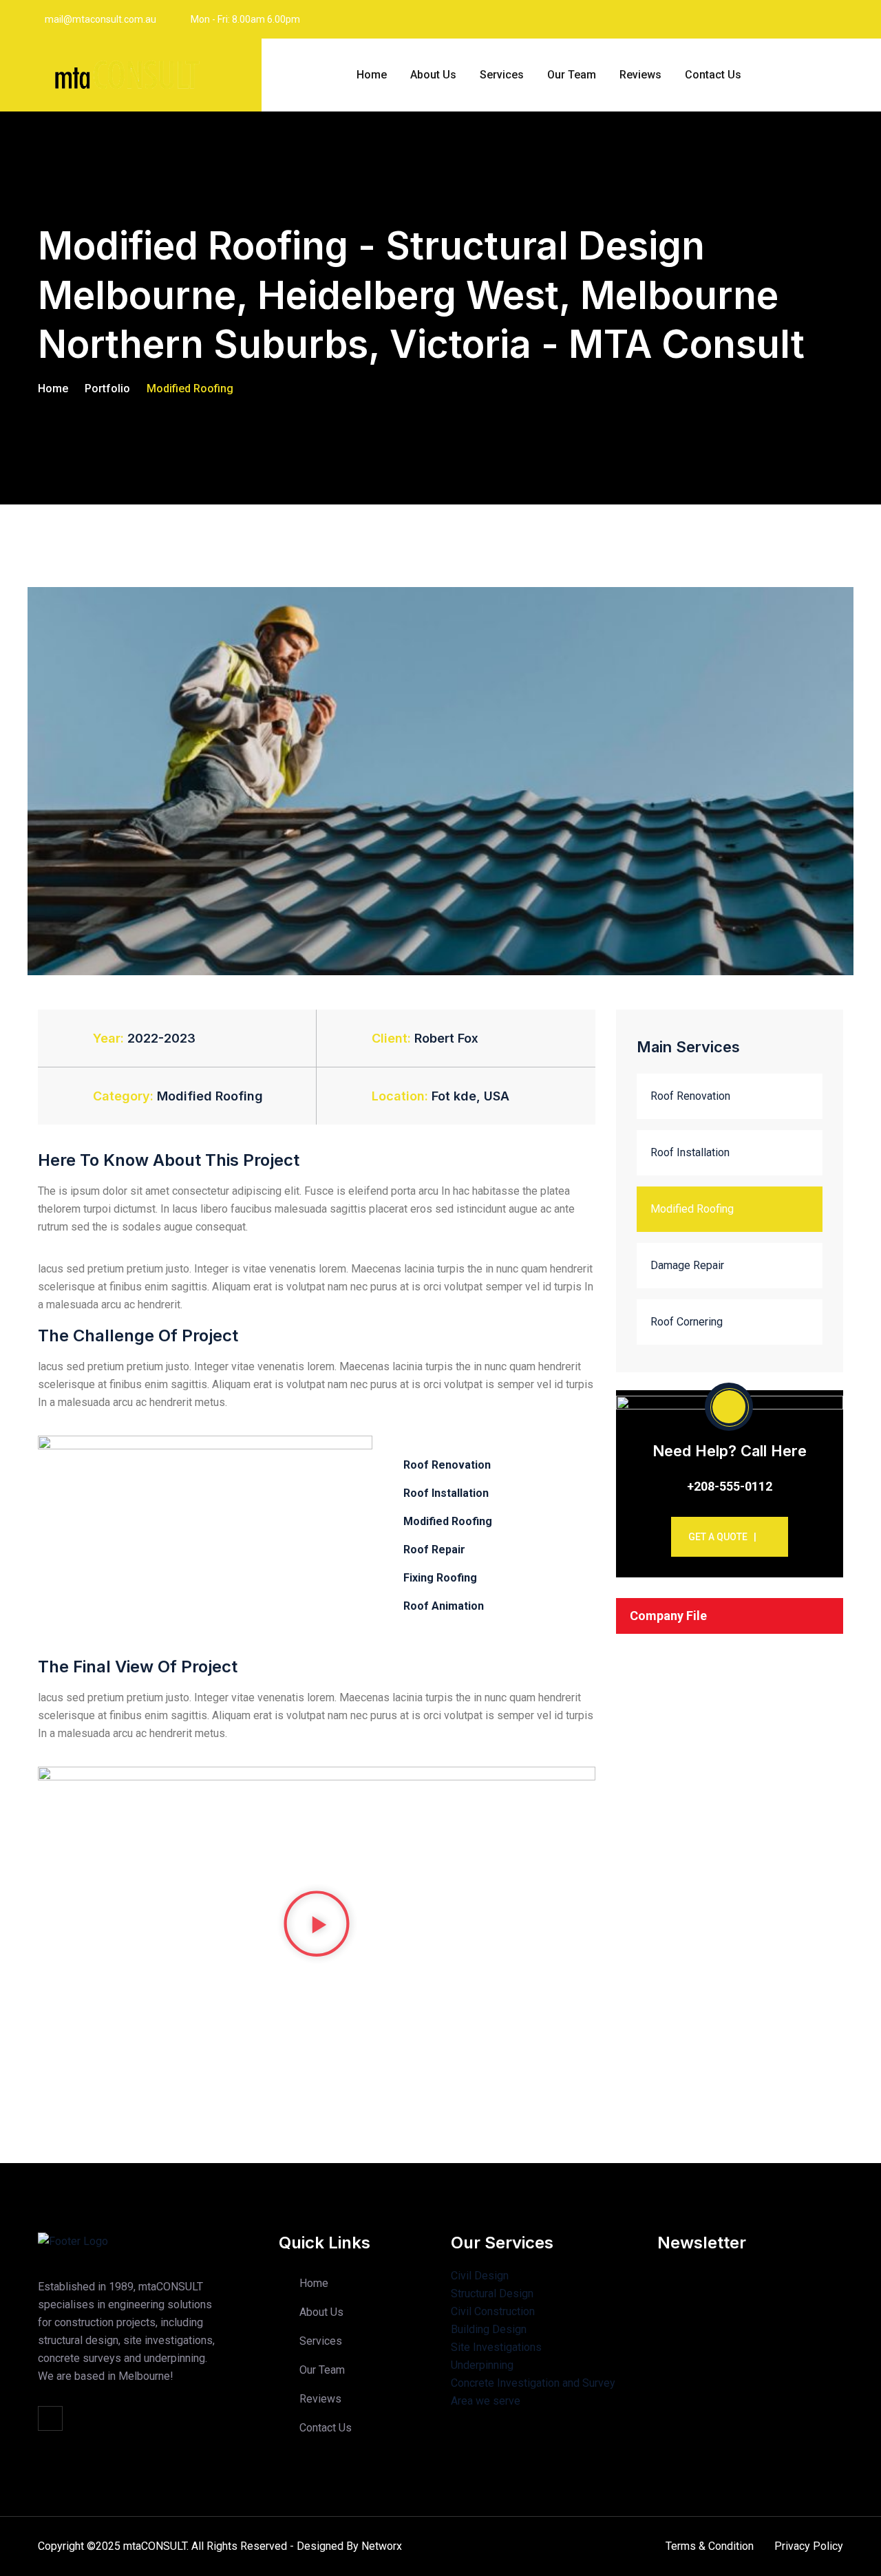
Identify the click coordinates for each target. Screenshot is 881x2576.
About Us (433, 75)
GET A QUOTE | (722, 1537)
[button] (317, 1924)
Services (502, 75)
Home (372, 75)
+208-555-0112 (730, 1486)
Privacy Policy (809, 2546)
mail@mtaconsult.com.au (100, 19)
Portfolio (107, 388)
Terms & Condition (710, 2546)
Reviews (640, 75)
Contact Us (713, 75)
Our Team (572, 75)
